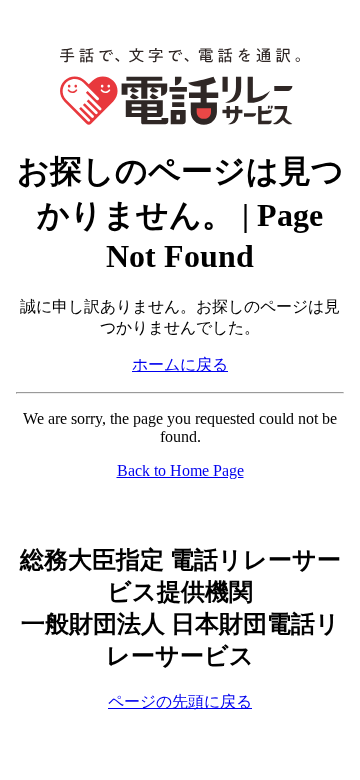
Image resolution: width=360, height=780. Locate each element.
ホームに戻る (180, 364)
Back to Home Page (180, 470)
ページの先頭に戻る (180, 701)
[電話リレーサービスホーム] (180, 119)
